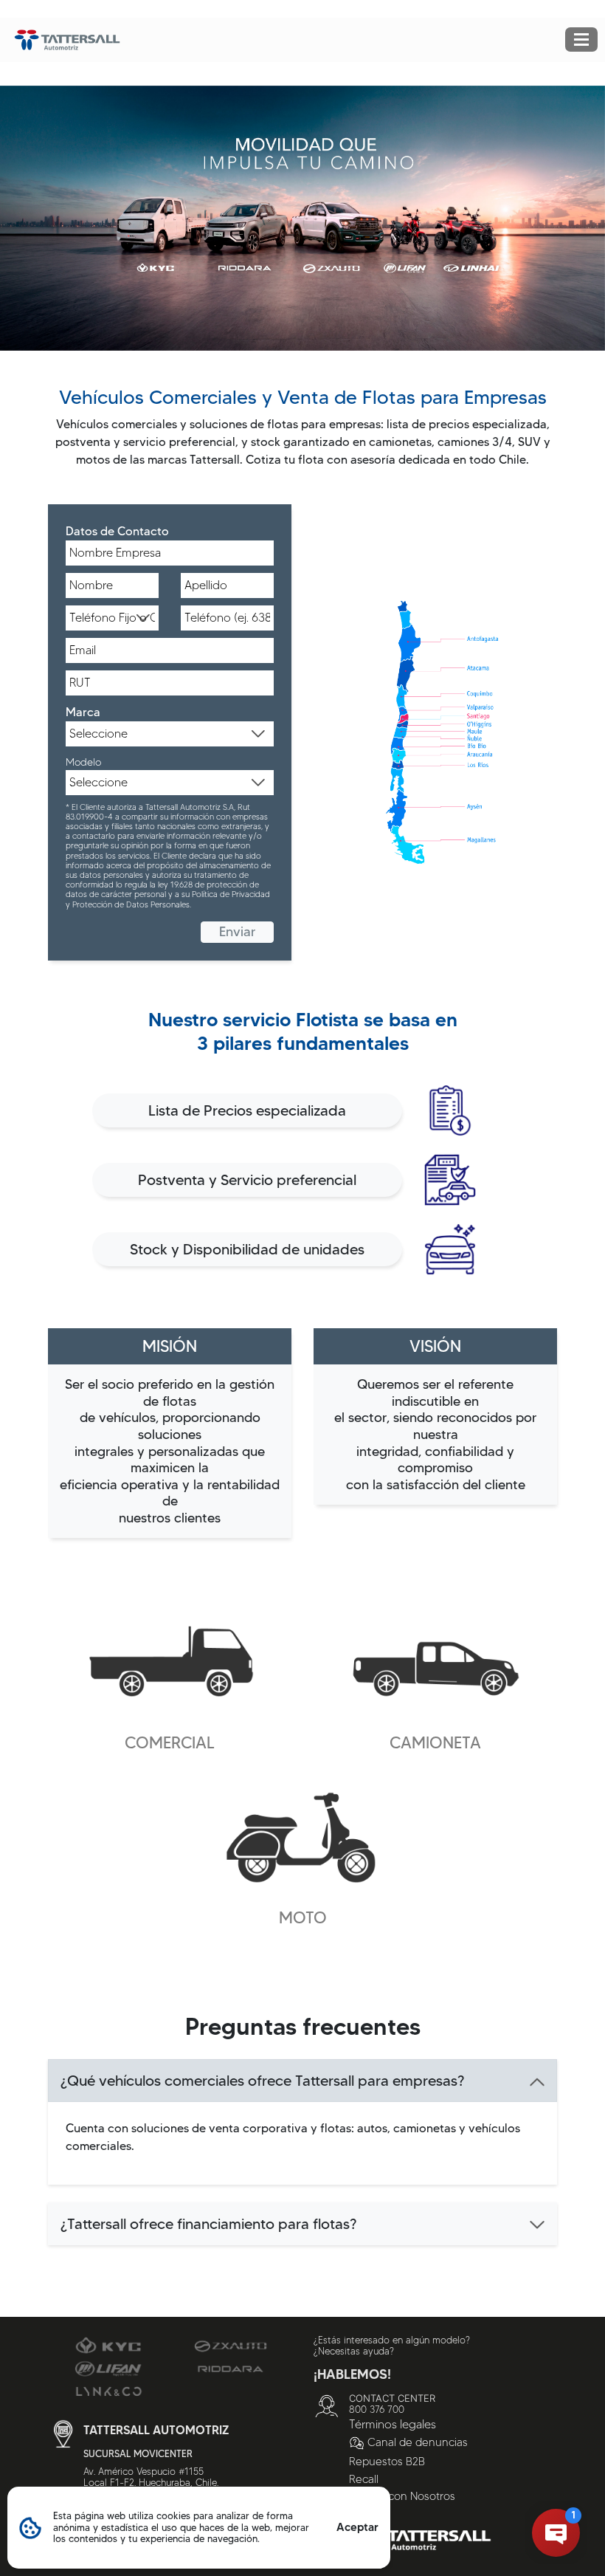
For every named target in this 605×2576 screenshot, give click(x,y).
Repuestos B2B (387, 2462)
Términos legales (393, 2424)
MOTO (303, 1918)
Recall (364, 2479)
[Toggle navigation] (581, 40)
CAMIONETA (435, 1743)
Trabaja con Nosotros (402, 2496)
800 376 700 (377, 2409)
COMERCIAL (170, 1743)
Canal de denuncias (418, 2442)
